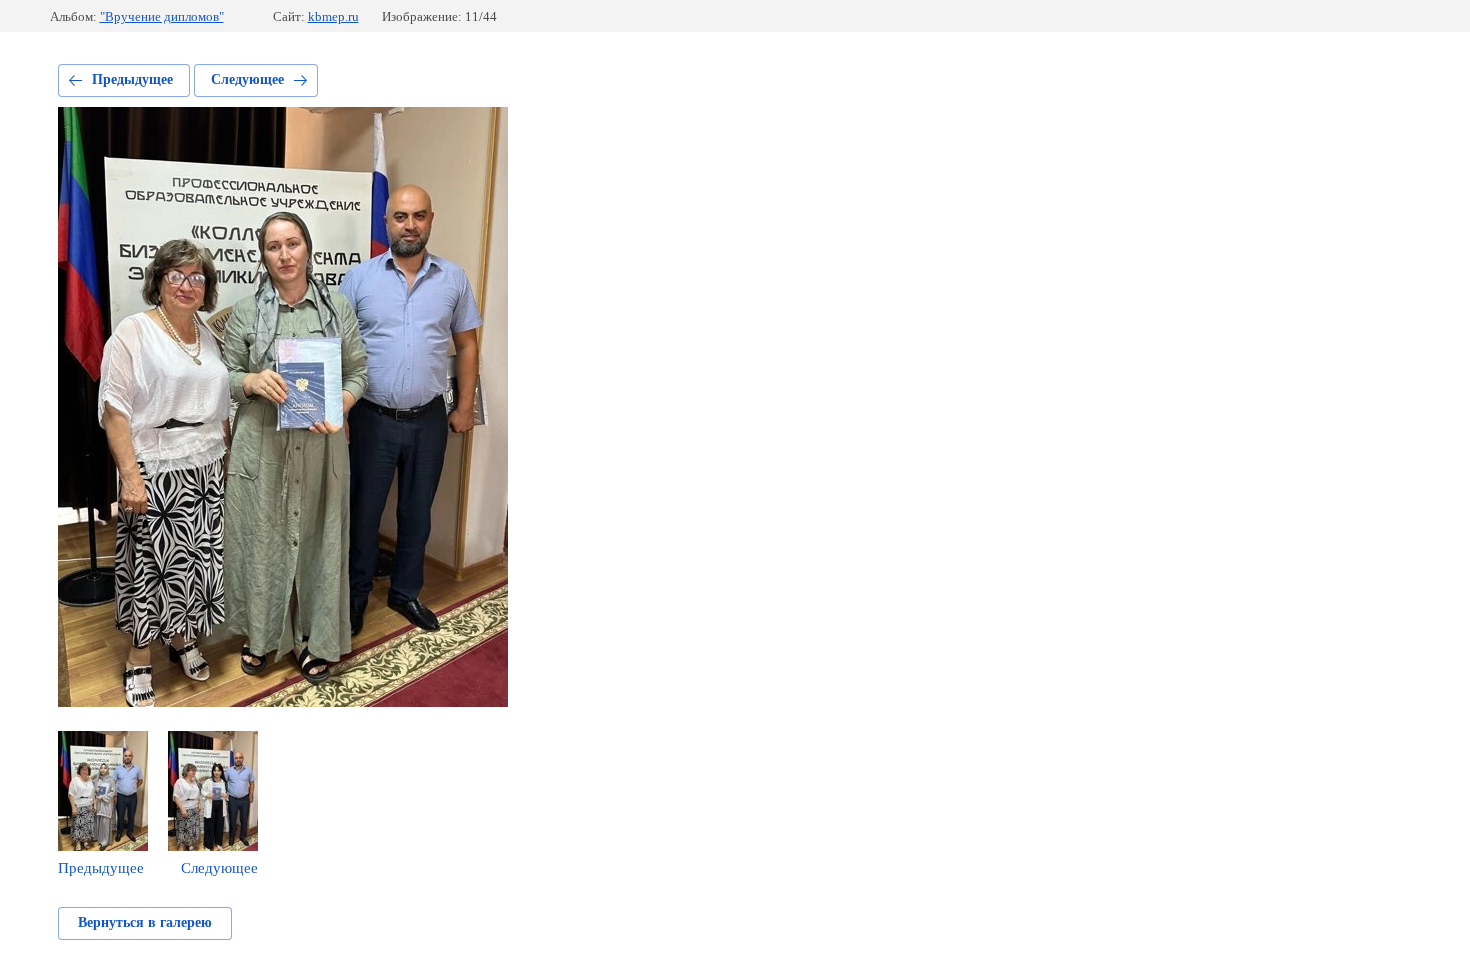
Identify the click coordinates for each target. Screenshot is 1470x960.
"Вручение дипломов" (162, 16)
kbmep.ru (333, 16)
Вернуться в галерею (145, 922)
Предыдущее (132, 79)
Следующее (247, 79)
